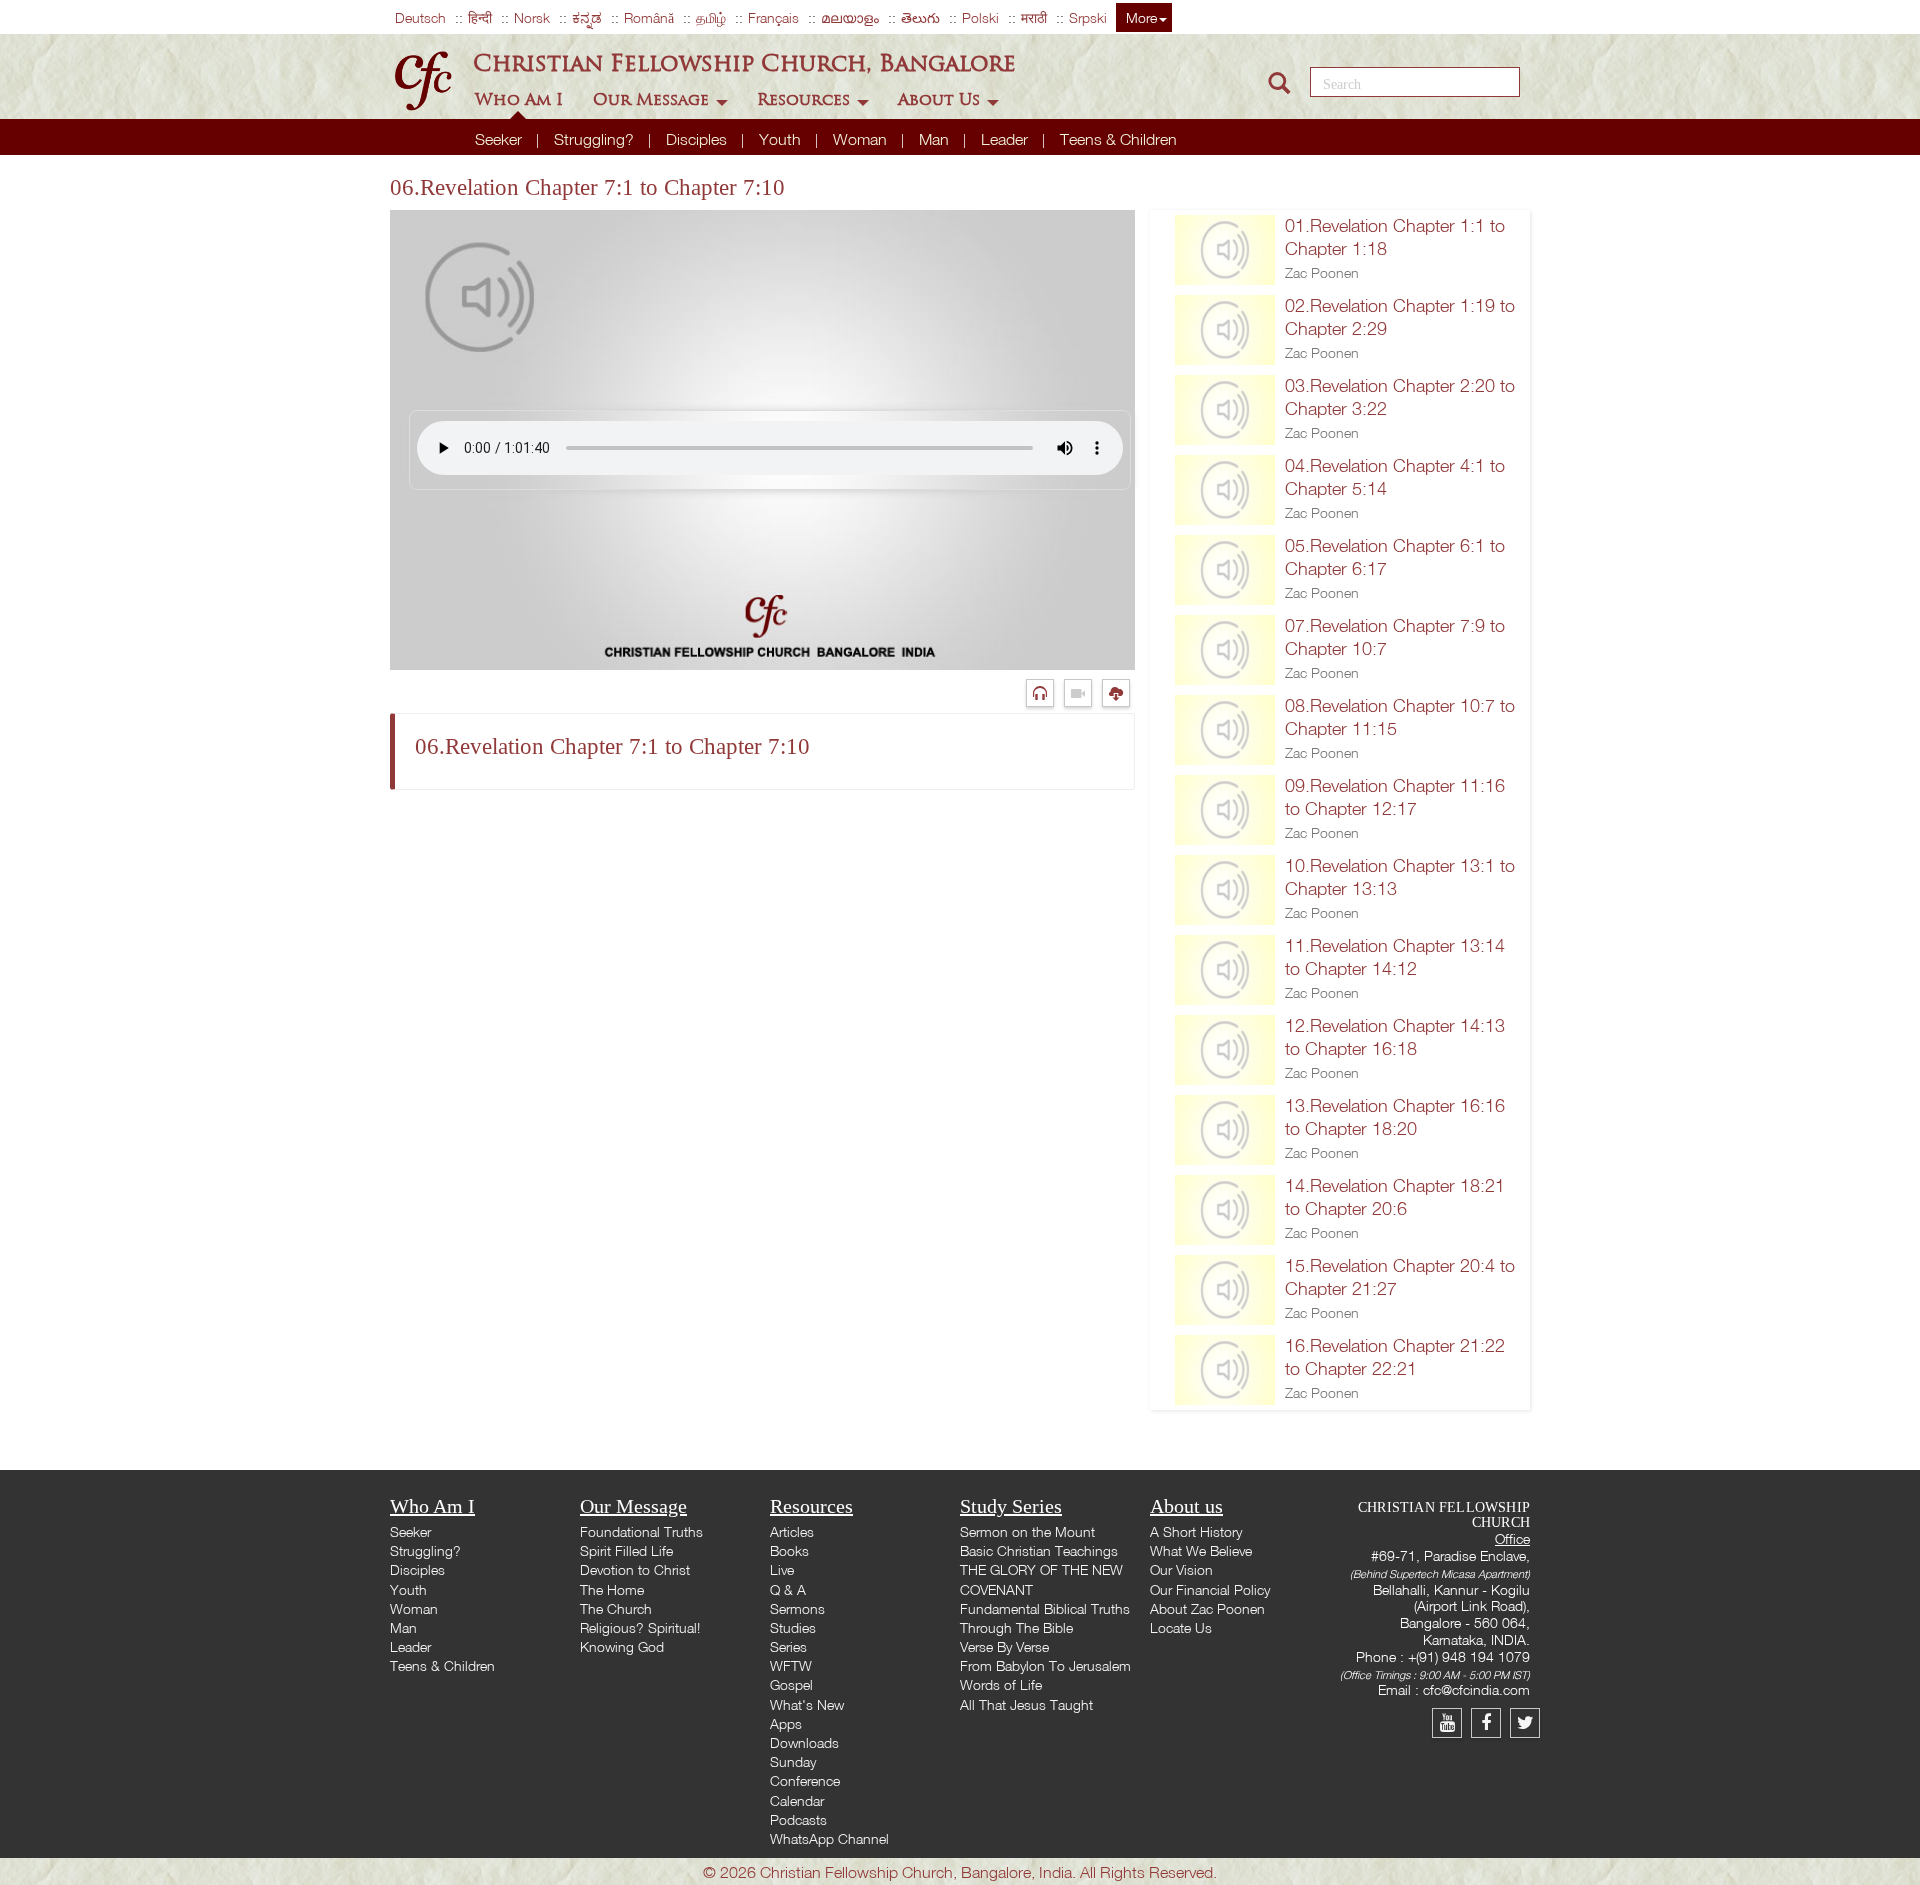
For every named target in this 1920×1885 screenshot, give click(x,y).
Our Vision (1181, 1569)
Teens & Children (1118, 139)
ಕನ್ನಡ (587, 17)
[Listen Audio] (1045, 692)
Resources (806, 99)
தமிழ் (711, 17)
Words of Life (1001, 1684)
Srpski (1088, 17)
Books (789, 1550)
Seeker (500, 139)
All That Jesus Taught (1026, 1704)
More (1141, 17)
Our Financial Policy (1210, 1589)
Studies (793, 1627)
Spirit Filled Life (626, 1550)
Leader (1006, 139)
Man (936, 139)
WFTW (791, 1665)
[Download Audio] (1118, 692)
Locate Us (1181, 1627)
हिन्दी (480, 17)
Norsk (532, 17)
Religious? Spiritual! (640, 1627)
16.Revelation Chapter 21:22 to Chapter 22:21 (1395, 1357)
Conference (805, 1780)
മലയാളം (850, 17)
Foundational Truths (641, 1531)
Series (788, 1646)
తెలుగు (920, 17)
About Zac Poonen (1207, 1608)
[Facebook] (1490, 1722)
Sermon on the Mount (1027, 1531)
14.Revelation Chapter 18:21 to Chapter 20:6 (1395, 1197)
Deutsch (420, 17)
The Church (616, 1608)
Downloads (804, 1742)
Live (782, 1569)
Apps (786, 1723)
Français (773, 17)
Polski (980, 17)
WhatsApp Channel (829, 1838)
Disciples (698, 139)
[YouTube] (1451, 1722)
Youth (782, 139)
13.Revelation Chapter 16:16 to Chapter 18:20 (1395, 1117)
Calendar (797, 1800)
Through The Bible (1016, 1627)
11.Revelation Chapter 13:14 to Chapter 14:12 (1395, 957)
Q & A (788, 1589)
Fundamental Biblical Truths (1045, 1608)
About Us (941, 99)
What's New (807, 1704)
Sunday (793, 1761)
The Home (612, 1589)
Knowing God (622, 1646)
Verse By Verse (1004, 1646)
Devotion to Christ (635, 1569)
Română (649, 17)
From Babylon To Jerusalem (1045, 1665)
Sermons (797, 1608)
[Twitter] (1527, 1722)
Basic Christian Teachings (1039, 1550)
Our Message (653, 99)
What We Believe (1201, 1550)
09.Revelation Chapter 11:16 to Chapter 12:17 (1395, 797)
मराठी (1034, 17)
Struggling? (596, 139)
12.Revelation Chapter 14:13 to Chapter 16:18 (1395, 1037)
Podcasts (798, 1819)
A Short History (1196, 1531)
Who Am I (521, 99)
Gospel (791, 1684)
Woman (862, 139)
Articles (792, 1531)
